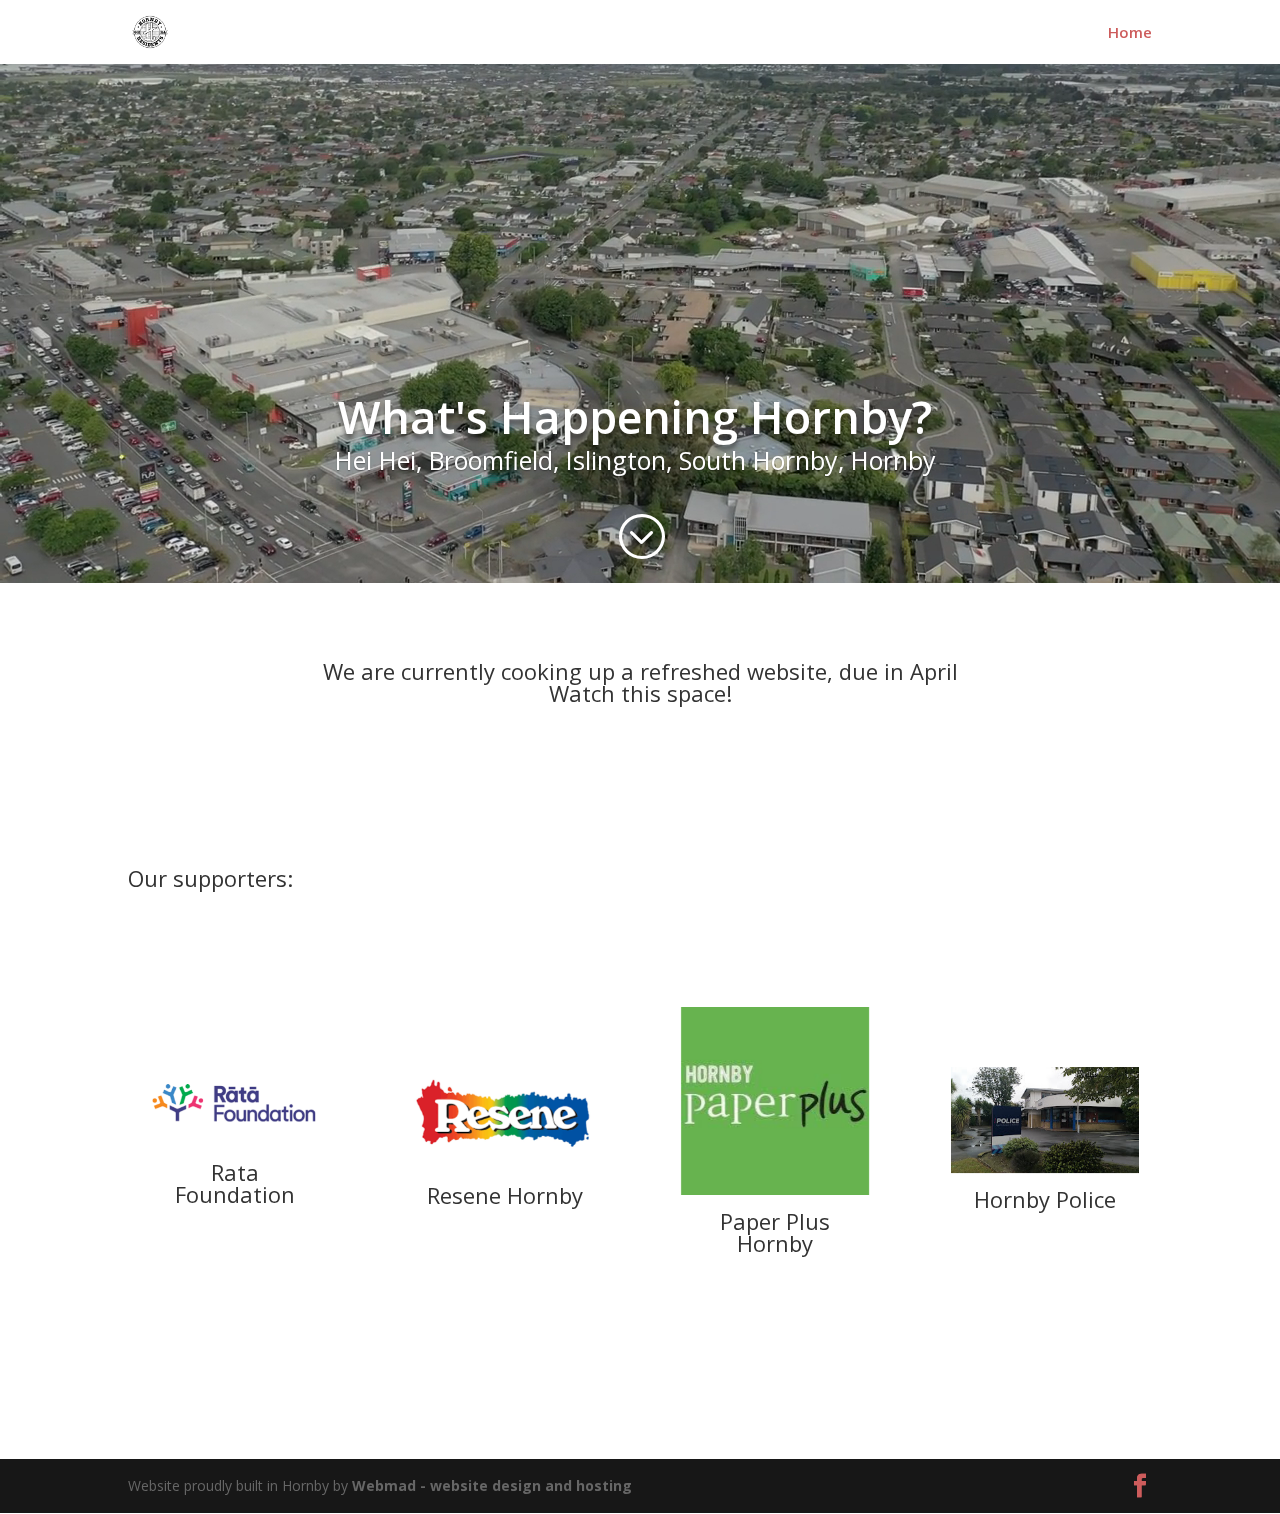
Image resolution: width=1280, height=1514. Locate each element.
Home (1130, 33)
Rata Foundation (235, 1183)
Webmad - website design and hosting (492, 1485)
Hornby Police (1045, 1199)
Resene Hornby (505, 1195)
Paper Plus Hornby (775, 1232)
